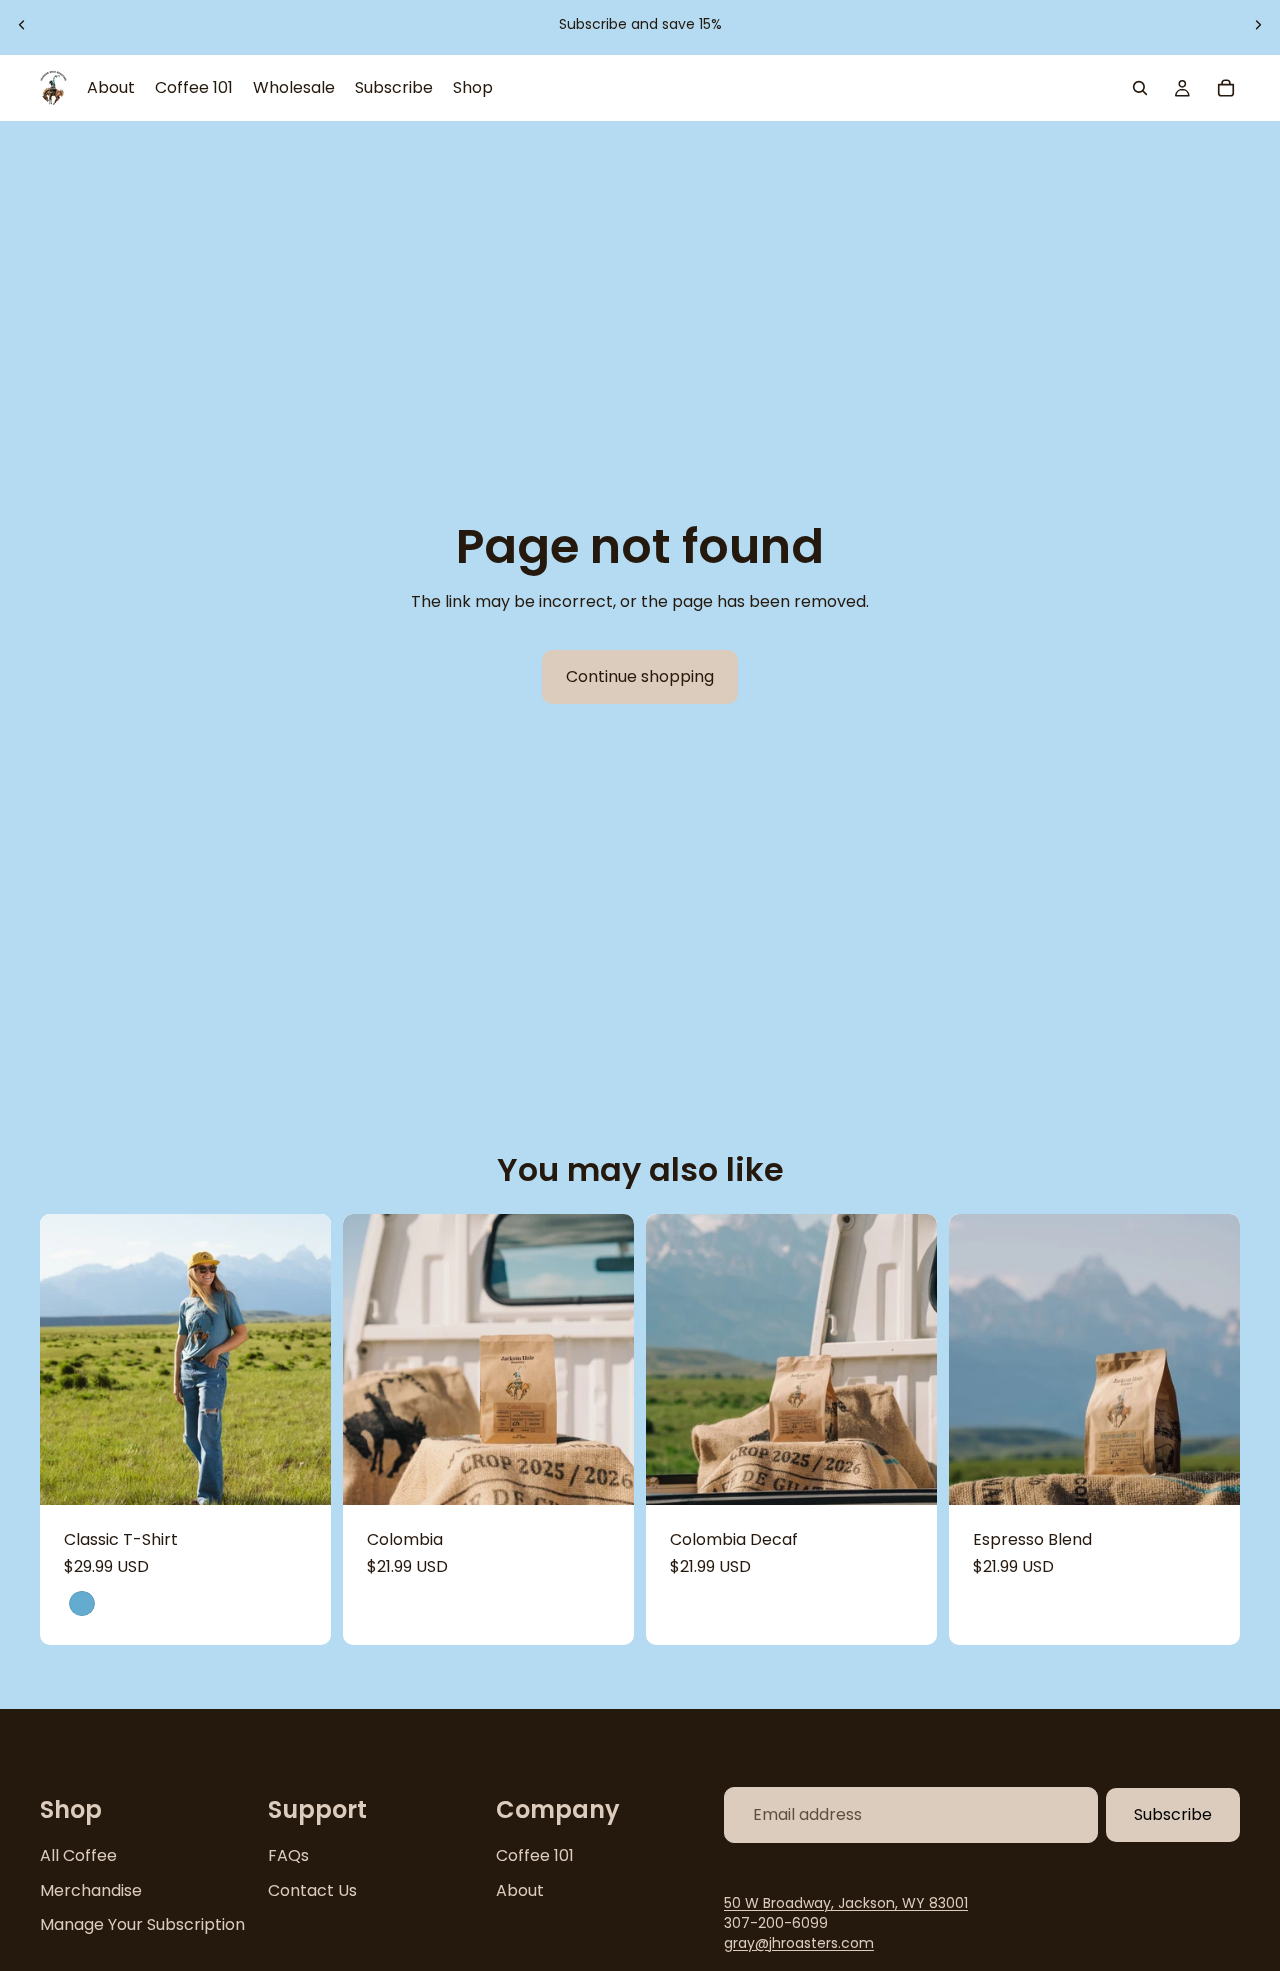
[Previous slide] (22, 25)
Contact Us (312, 1889)
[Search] (1140, 88)
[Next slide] (1258, 25)
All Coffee (78, 1855)
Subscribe (1173, 1814)
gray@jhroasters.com (799, 1942)
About (520, 1889)
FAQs (288, 1855)
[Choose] (300, 1475)
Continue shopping (640, 676)
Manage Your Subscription (142, 1924)
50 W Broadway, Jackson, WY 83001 (846, 1903)
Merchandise (91, 1889)
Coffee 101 (535, 1855)
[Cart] (1226, 88)
